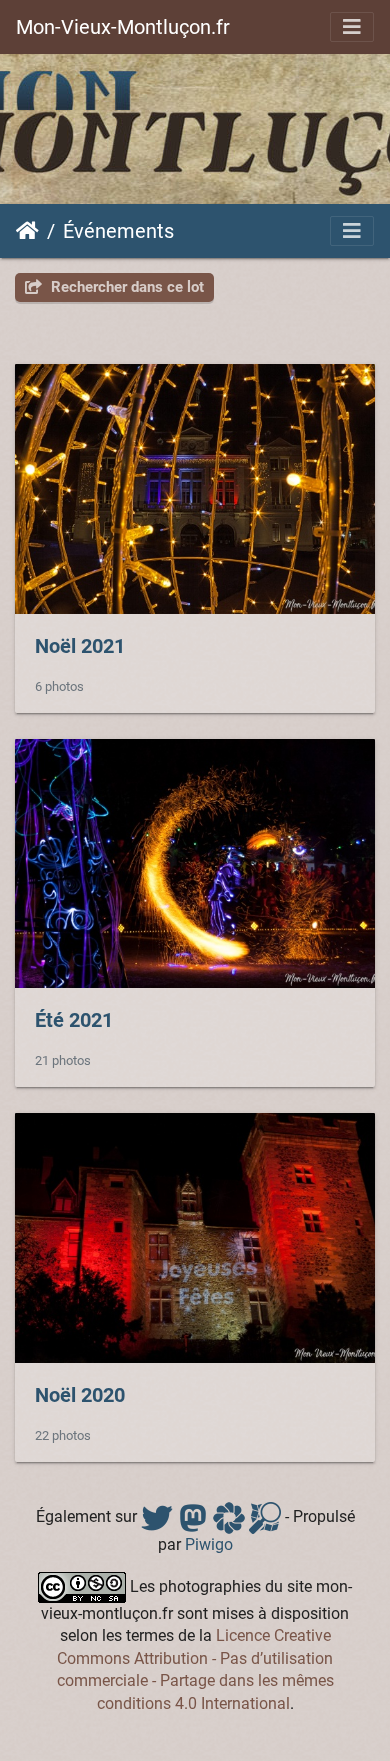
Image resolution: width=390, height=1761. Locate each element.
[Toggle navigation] (352, 27)
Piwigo (209, 1544)
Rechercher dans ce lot (125, 287)
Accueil (27, 231)
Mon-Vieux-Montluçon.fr (123, 27)
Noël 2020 (80, 1395)
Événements (118, 231)
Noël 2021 (80, 646)
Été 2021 (74, 1020)
